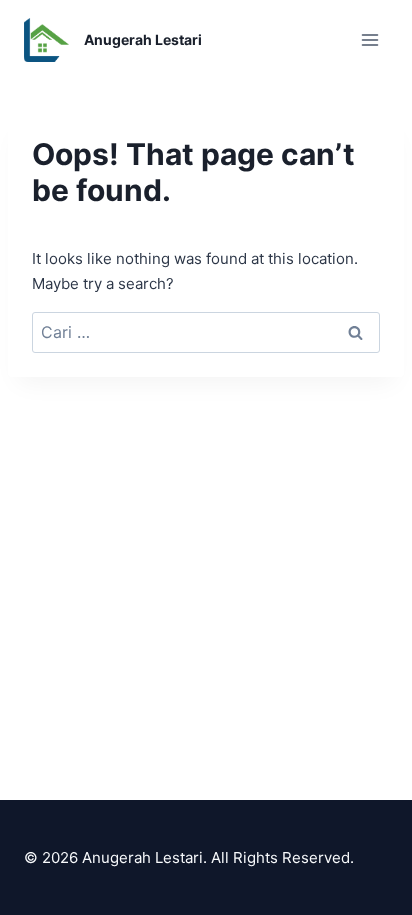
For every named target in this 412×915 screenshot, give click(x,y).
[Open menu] (369, 39)
